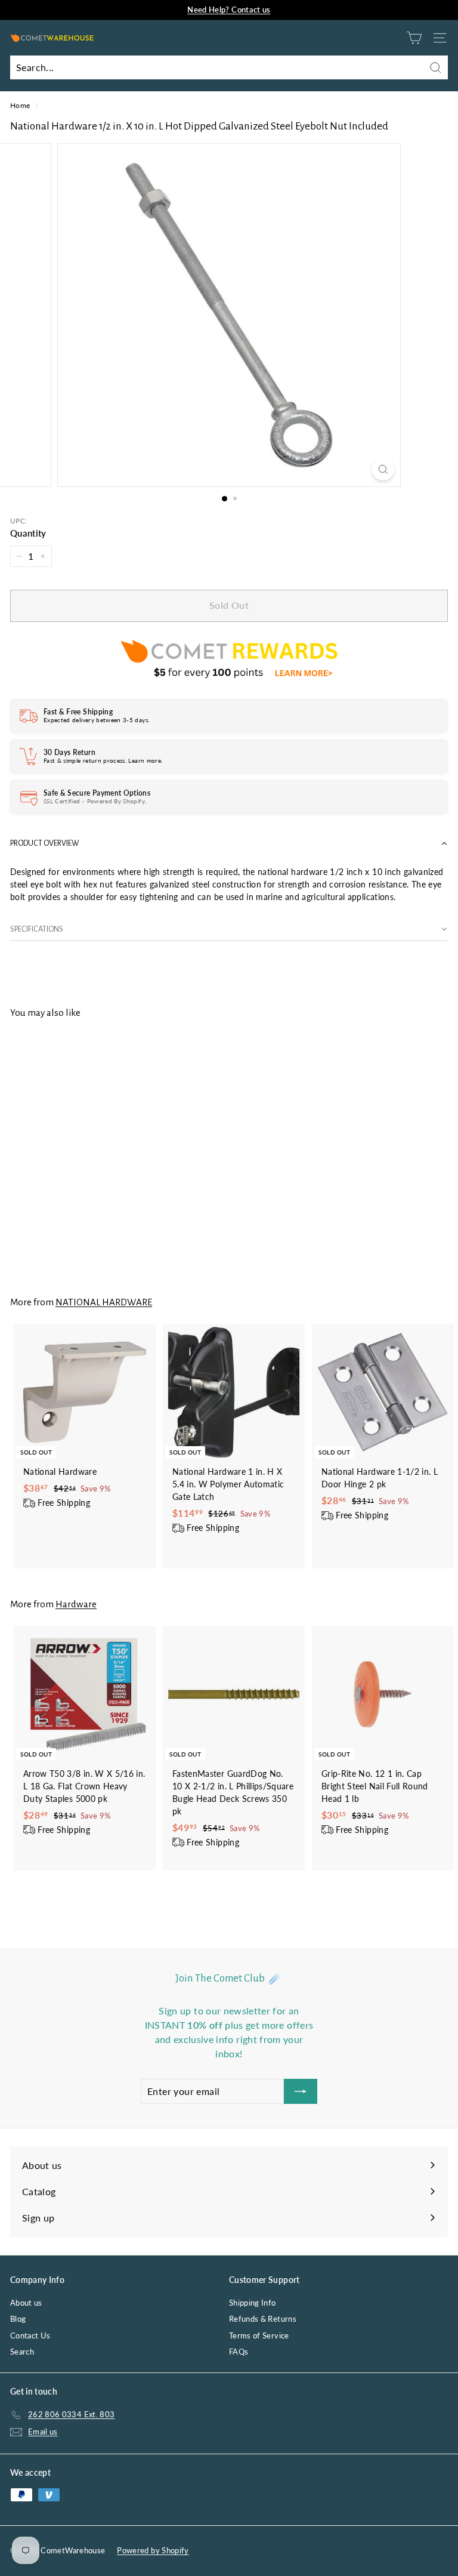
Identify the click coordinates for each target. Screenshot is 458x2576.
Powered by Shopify (153, 2550)
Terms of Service (259, 2335)
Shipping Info (253, 2303)
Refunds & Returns (263, 2319)
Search (22, 2352)
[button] (229, 844)
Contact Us (30, 2335)
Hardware (76, 1604)
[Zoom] (383, 469)
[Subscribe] (301, 2091)
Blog (18, 2319)
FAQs (239, 2352)
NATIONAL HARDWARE (104, 1302)
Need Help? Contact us (229, 10)
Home (20, 105)
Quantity (28, 533)
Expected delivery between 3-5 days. (96, 720)
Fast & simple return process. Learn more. (103, 760)
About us (26, 2303)
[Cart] (414, 38)
